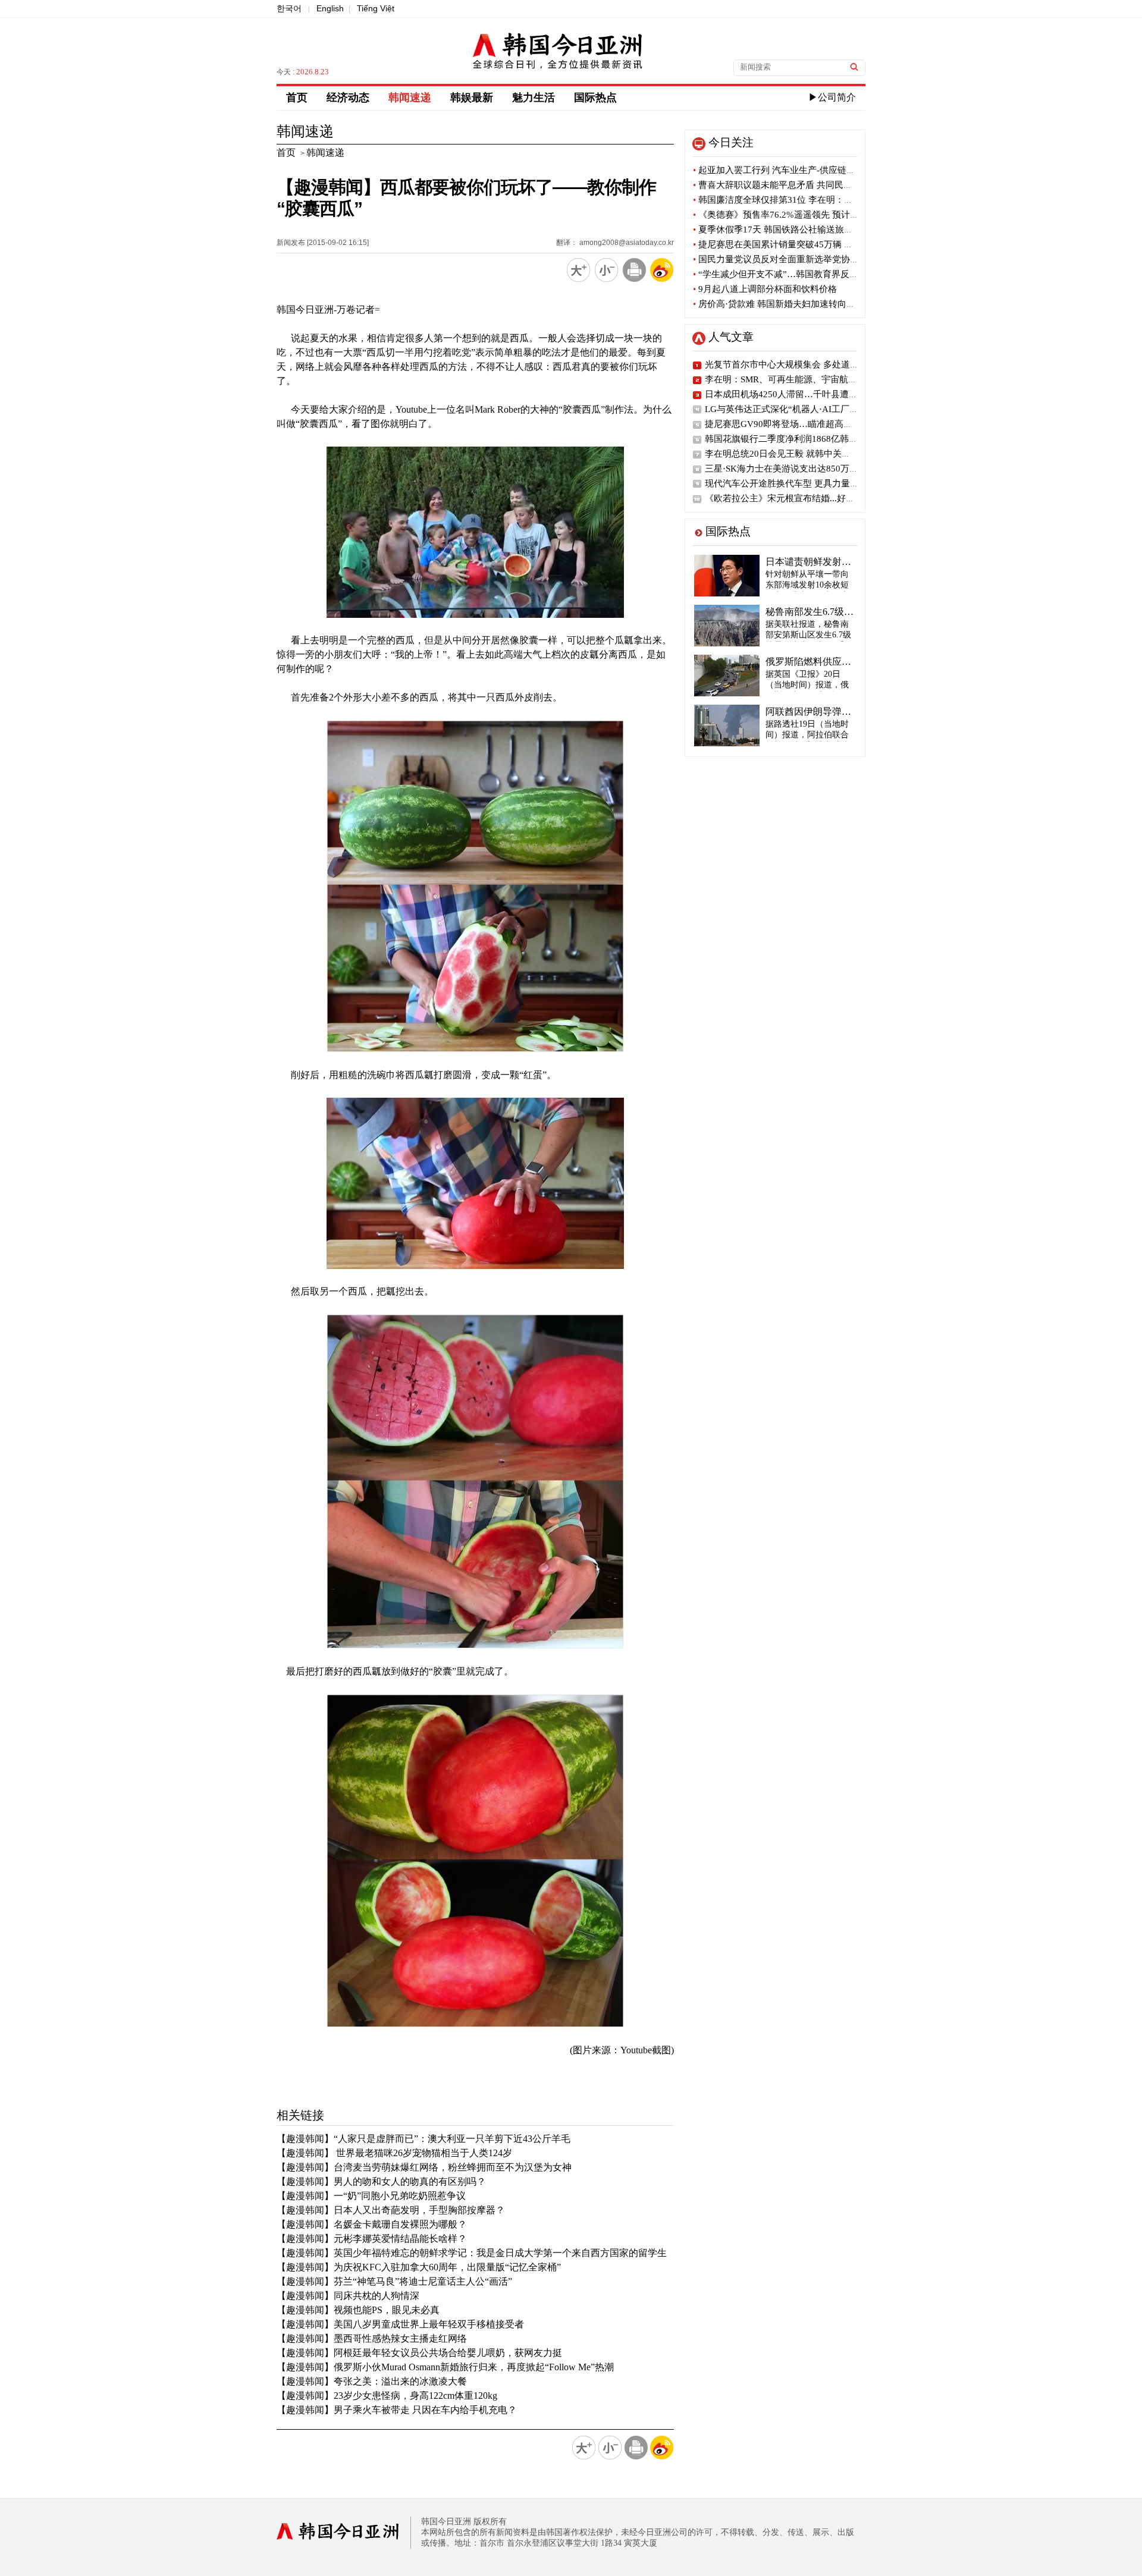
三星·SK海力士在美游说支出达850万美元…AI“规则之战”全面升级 (835, 469)
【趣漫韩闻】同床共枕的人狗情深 (348, 2296)
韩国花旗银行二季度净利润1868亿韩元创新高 (795, 439)
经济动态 (348, 98)
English (330, 8)
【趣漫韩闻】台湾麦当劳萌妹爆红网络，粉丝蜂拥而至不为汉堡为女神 (424, 2167)
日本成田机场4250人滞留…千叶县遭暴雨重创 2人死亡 (812, 394)
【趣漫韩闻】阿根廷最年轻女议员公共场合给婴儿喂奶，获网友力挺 (419, 2353)
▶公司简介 (832, 97)
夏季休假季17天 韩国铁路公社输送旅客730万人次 (793, 230)
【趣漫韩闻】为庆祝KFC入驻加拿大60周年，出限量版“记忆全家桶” (419, 2267)
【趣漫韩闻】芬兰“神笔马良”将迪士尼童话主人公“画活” (394, 2281)
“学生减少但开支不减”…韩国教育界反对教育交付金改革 (807, 274)
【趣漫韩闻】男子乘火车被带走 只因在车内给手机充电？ (397, 2410)
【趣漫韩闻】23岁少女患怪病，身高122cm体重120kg (387, 2396)
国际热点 (595, 98)
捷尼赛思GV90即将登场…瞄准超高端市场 (788, 424)
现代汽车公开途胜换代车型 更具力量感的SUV (795, 483)
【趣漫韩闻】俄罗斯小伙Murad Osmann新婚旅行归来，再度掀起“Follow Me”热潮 (445, 2367)
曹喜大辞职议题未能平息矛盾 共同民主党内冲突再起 (799, 185)
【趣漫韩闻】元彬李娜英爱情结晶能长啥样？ (372, 2239)
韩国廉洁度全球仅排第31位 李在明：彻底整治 (786, 200)
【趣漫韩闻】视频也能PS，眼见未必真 (358, 2310)
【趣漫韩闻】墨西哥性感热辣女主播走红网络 (372, 2338)
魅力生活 (534, 98)
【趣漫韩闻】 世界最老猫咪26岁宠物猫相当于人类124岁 (394, 2153)
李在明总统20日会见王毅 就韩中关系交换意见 (796, 454)
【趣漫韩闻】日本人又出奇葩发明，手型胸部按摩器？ (391, 2210)
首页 (297, 98)
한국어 (289, 8)
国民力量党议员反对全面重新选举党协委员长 (785, 259)
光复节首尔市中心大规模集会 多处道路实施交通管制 (809, 365)
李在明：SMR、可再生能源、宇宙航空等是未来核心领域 (817, 379)
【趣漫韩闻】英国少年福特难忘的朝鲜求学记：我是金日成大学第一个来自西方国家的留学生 (472, 2253)
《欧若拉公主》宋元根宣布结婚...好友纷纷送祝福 (802, 498)
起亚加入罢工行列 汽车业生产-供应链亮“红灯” (787, 170)
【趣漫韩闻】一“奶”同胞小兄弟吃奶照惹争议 (371, 2196)
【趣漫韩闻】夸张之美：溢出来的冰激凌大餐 (372, 2381)
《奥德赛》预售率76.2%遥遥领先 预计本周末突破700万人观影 (819, 215)
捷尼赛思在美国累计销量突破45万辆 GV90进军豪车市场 (807, 244)
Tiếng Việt (376, 8)
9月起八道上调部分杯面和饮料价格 (765, 289)
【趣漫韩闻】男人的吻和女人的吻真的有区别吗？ (381, 2181)
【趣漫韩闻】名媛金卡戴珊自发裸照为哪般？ (372, 2224)
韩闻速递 (410, 98)
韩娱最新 (472, 98)
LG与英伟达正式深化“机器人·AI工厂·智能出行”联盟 (807, 409)
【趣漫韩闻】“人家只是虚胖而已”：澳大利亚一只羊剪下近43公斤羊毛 (423, 2139)
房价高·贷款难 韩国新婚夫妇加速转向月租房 (783, 304)
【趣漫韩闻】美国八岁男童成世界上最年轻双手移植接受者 (400, 2324)
